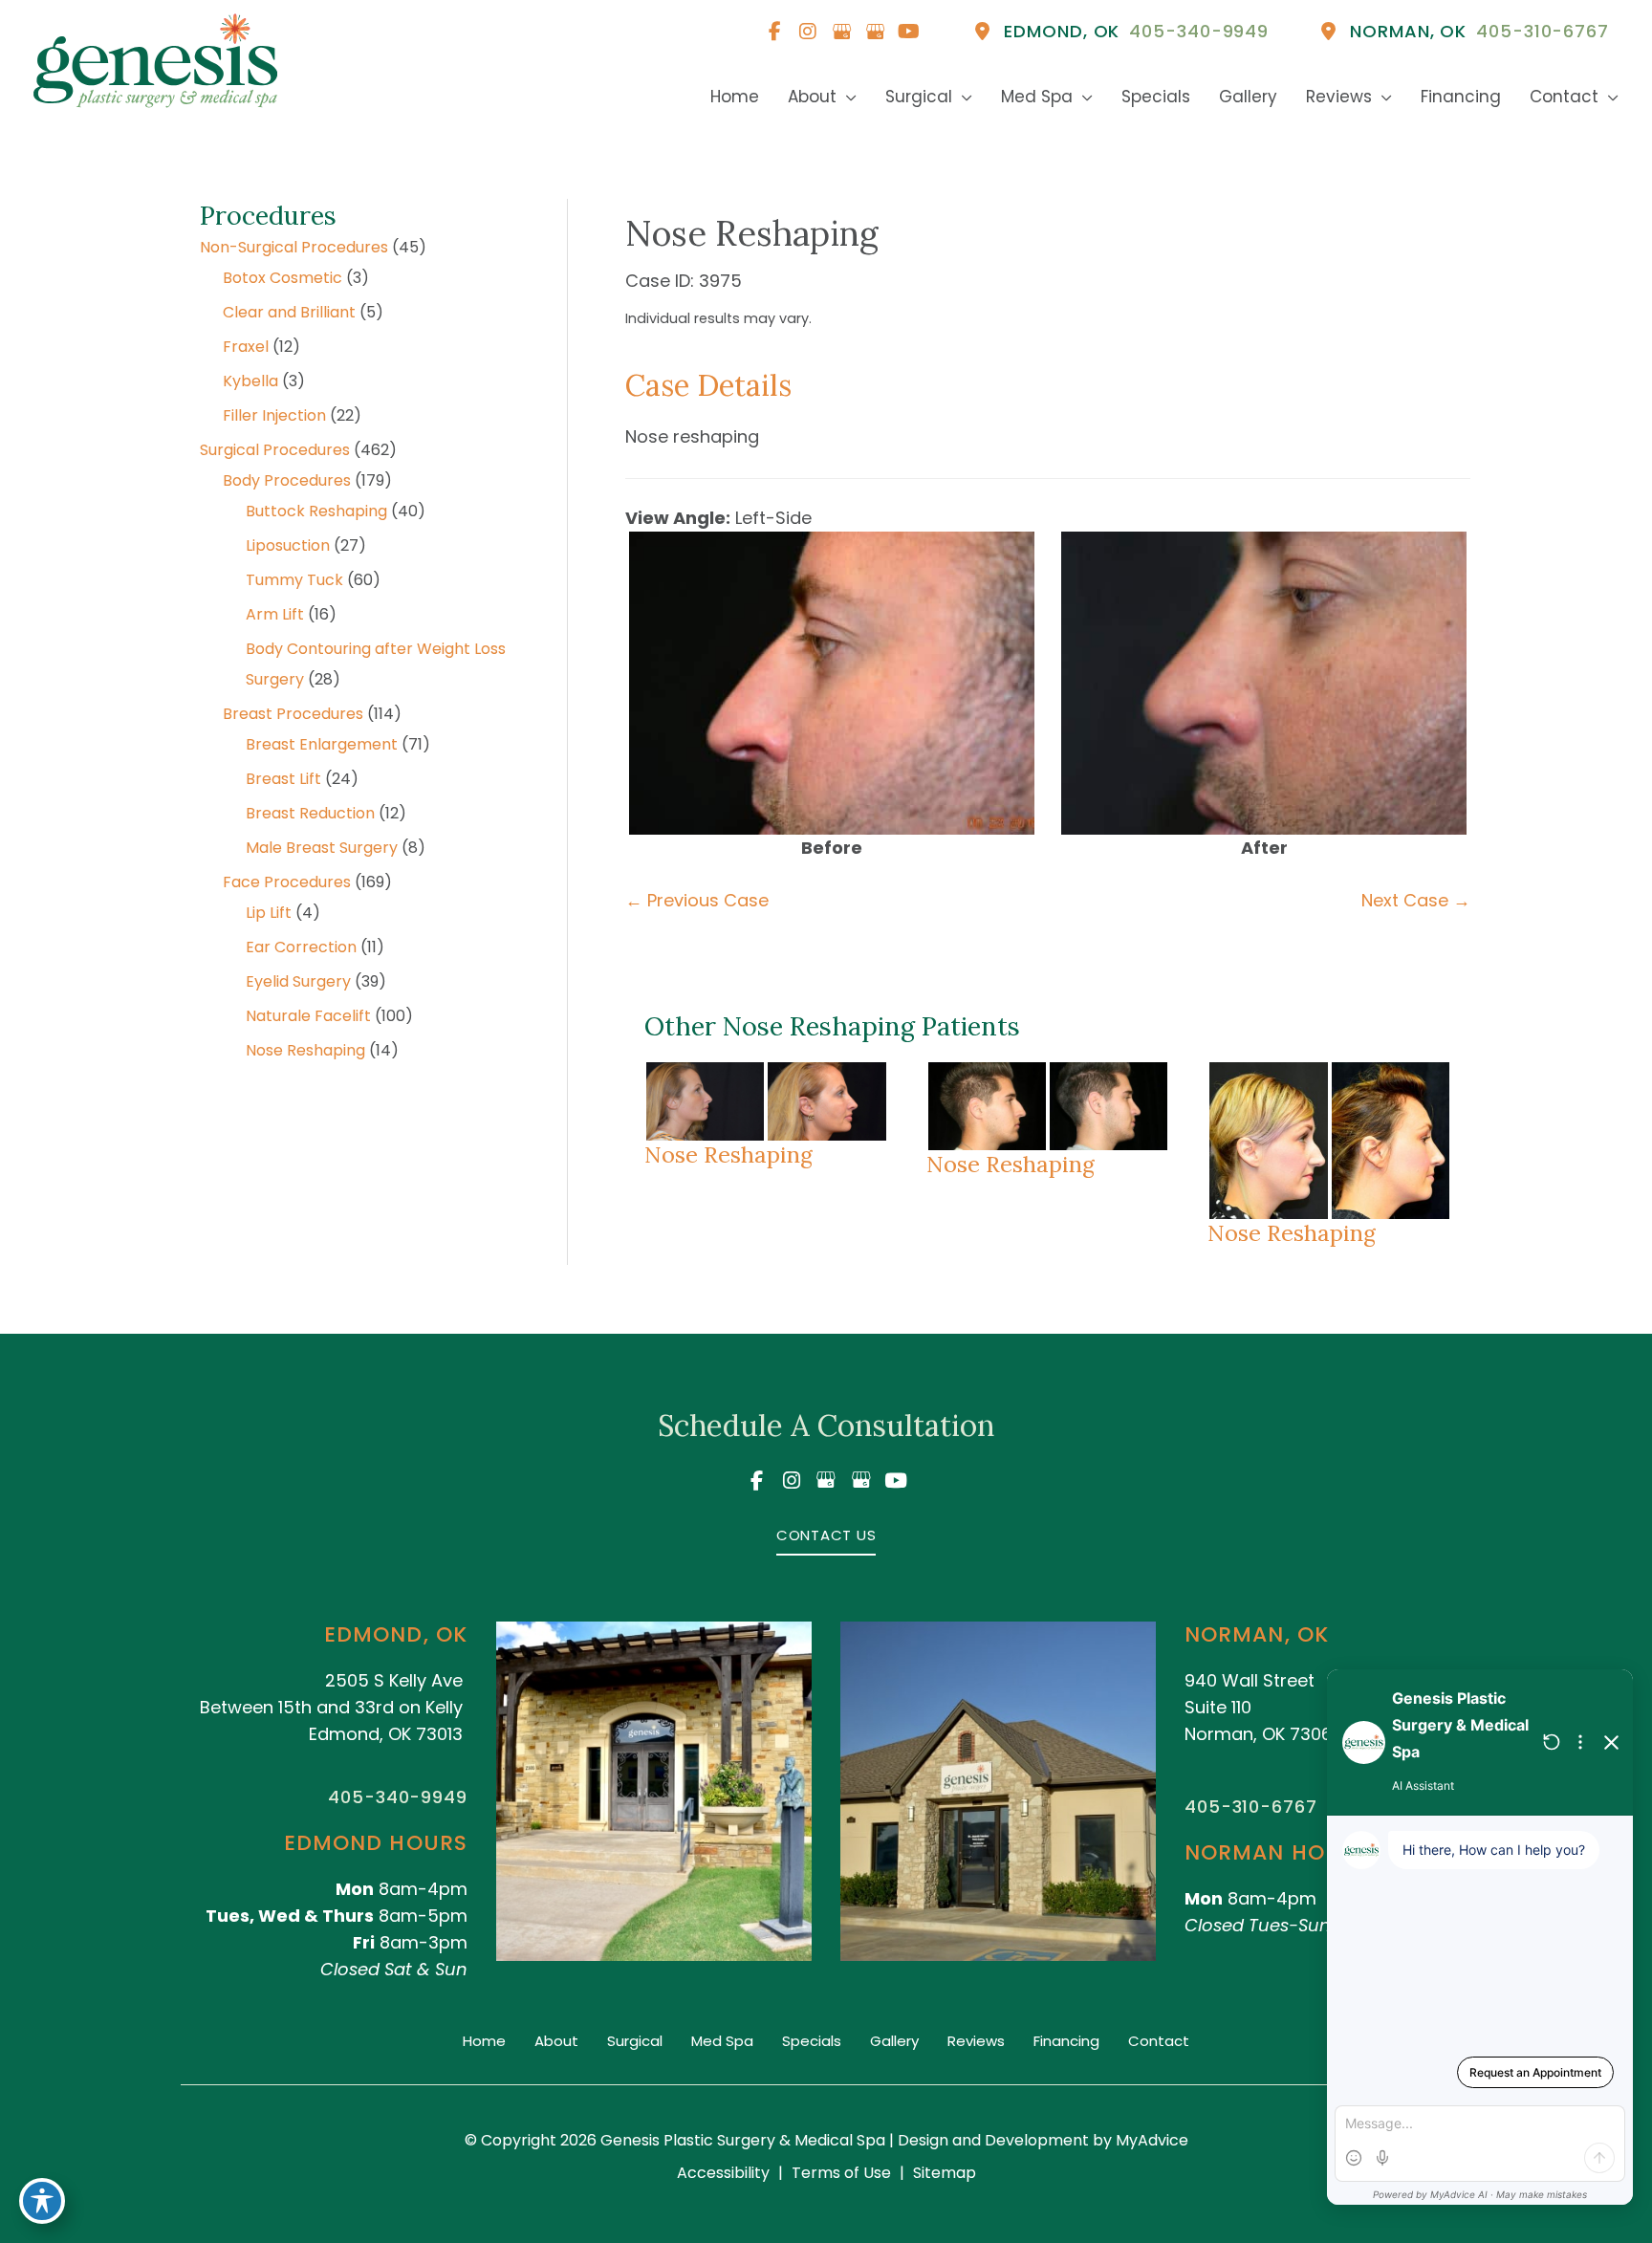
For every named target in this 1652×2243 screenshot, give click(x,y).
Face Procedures (287, 882)
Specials (812, 2041)
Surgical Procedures (275, 450)
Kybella (250, 381)
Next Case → (1416, 900)
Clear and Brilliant (289, 312)
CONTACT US (826, 1535)
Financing (1066, 2041)
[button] (826, 1534)
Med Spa (722, 2041)
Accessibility (723, 2173)
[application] (847, 97)
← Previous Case (697, 900)
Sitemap (945, 2173)
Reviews (976, 2041)
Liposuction (288, 545)
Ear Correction (301, 947)
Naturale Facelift (308, 1016)
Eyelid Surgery (298, 981)
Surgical (635, 2041)
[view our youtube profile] (908, 32)
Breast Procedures (293, 714)
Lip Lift (269, 913)
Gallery (894, 2041)
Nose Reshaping (305, 1050)
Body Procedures (287, 480)
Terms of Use (841, 2173)
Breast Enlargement (322, 744)
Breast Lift (283, 779)
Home (484, 2041)
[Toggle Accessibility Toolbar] (42, 2201)
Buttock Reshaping (316, 511)
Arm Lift (275, 614)
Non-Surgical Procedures (294, 247)
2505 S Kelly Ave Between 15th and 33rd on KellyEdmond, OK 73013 (331, 1707)
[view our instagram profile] (808, 32)
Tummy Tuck (294, 580)
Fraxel (246, 347)
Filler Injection (274, 415)
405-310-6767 (1251, 1807)
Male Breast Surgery (322, 848)
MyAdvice (1150, 2140)
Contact (1159, 2041)
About (556, 2041)
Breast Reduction (310, 813)
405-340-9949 (398, 1797)
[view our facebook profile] (774, 32)
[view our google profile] (841, 32)
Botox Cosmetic (283, 278)
